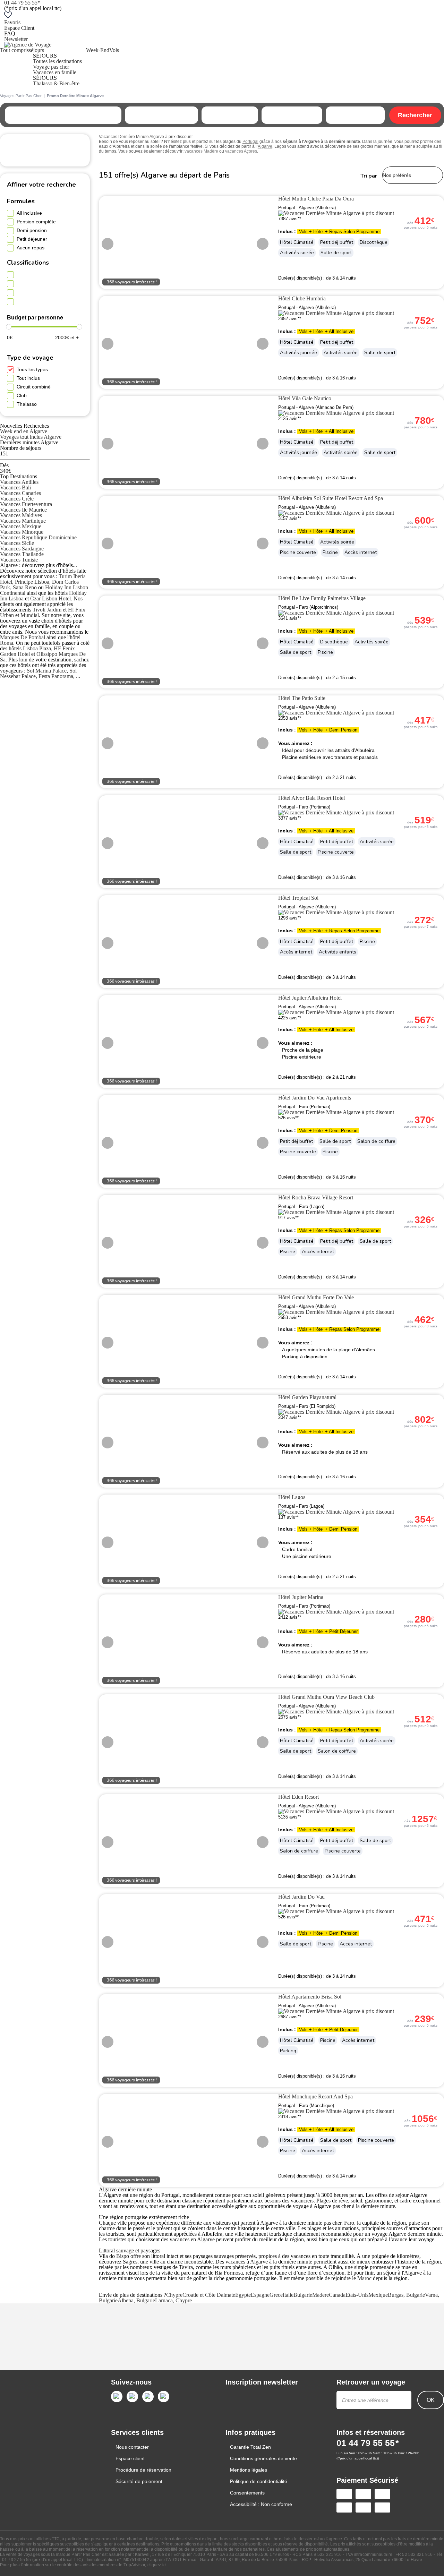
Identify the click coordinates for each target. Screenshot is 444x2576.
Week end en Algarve (24, 431)
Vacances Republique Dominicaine (38, 537)
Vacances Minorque (22, 532)
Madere (321, 2295)
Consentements (247, 2493)
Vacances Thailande (22, 554)
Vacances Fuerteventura (26, 504)
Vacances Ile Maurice (23, 510)
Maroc (364, 2278)
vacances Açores (241, 151)
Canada (337, 2295)
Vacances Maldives (21, 515)
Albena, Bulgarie (136, 2300)
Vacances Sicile (17, 543)
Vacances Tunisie (19, 560)
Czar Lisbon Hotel (50, 598)
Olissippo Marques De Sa (43, 657)
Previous (108, 244)
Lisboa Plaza (37, 648)
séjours (36, 50)
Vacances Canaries (20, 493)
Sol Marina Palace (47, 671)
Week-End (98, 50)
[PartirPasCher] (28, 45)
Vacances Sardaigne (22, 549)
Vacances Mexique (21, 526)
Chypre (174, 2295)
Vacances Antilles (19, 482)
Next (263, 244)
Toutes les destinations (57, 61)
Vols (114, 50)
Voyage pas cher (51, 67)
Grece (276, 2295)
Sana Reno (25, 587)
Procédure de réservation (143, 2470)
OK (431, 2400)
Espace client (130, 2458)
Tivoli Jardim (47, 610)
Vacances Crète (17, 499)
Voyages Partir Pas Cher (21, 96)
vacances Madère (201, 151)
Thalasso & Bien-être (56, 83)
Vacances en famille (55, 72)
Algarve (265, 146)
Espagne (260, 2295)
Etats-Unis (357, 2295)
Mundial (30, 615)
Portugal (250, 142)
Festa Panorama (56, 676)
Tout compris (14, 50)
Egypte (243, 2295)
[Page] (117, 2397)
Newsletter (16, 39)
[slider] (9, 327)
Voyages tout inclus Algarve (31, 437)
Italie (288, 2295)
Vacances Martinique (23, 521)
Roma (7, 643)
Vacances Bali (15, 487)
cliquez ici (157, 2565)
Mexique (378, 2295)
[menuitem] (14, 67)
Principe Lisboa (32, 582)
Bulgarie (303, 2295)
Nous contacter (132, 2447)
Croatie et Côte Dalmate (209, 2295)
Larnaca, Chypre (173, 2300)
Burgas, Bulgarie (406, 2295)
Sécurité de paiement (139, 2481)
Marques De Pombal (23, 637)
